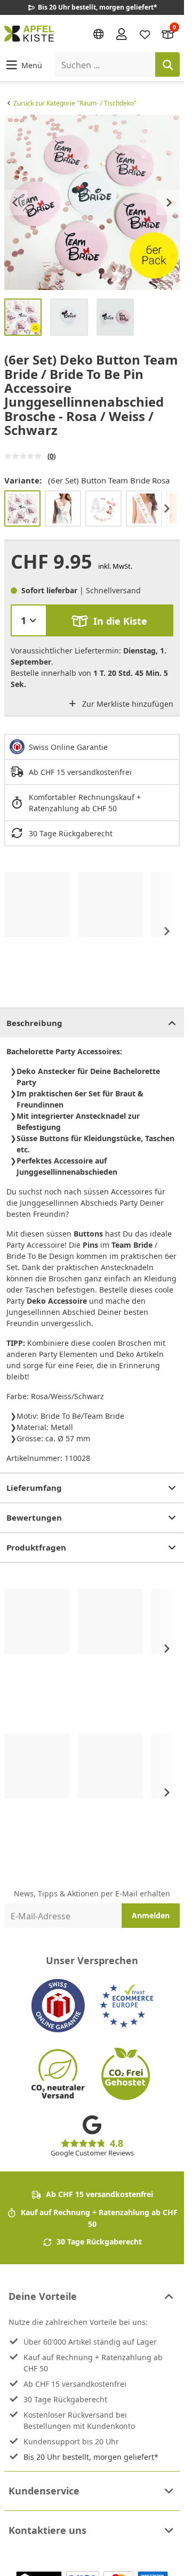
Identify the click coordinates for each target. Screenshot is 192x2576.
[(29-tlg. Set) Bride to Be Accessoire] (103, 508)
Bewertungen (34, 1517)
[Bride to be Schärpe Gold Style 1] (144, 508)
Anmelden (151, 1915)
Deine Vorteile (43, 2296)
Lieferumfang (34, 1488)
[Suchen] (167, 64)
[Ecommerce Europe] (126, 2006)
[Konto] (122, 34)
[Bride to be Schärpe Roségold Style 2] (63, 508)
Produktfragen (36, 1547)
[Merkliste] (145, 33)
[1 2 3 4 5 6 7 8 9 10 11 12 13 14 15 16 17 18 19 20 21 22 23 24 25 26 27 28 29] (29, 620)
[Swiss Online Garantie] (58, 2006)
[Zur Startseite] (29, 34)
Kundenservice (44, 2491)
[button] (23, 65)
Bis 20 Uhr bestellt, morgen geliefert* (91, 2457)
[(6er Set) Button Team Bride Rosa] (22, 508)
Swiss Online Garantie (68, 747)
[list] (92, 202)
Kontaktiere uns (47, 2530)
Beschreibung (34, 1023)
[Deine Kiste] (168, 33)
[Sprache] (99, 34)
